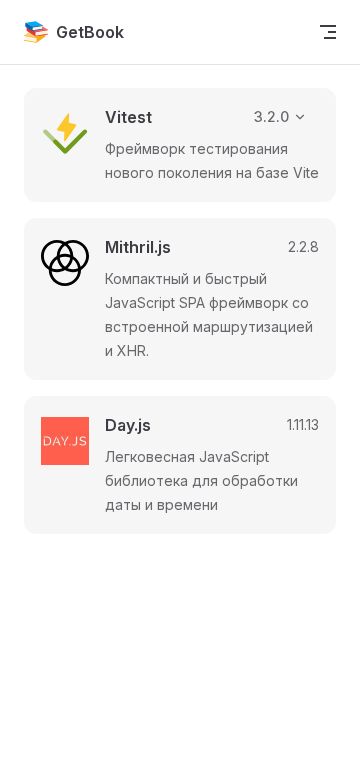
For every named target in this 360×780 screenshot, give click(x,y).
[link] (180, 145)
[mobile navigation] (328, 32)
